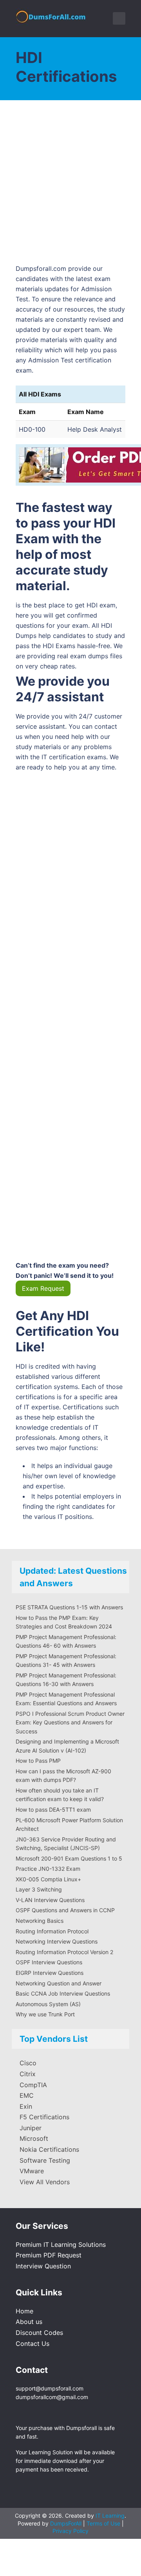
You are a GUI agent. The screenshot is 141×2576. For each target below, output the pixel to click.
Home (24, 2311)
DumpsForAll (66, 2523)
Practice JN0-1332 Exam (48, 1869)
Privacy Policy (70, 2531)
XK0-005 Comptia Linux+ (48, 1879)
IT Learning (110, 2516)
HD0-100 (32, 429)
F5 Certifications (44, 2117)
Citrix (28, 2074)
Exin (26, 2106)
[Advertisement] (70, 186)
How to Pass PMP (38, 1761)
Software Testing (45, 2160)
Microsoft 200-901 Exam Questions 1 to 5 (69, 1858)
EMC (27, 2095)
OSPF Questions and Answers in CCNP (65, 1910)
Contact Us (33, 2344)
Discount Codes (39, 2333)
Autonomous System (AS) (48, 2004)
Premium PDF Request (49, 2255)
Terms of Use (104, 2523)
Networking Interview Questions (57, 1941)
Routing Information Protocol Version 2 (64, 1952)
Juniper (31, 2128)
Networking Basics (40, 1921)
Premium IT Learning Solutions (61, 2245)
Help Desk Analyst (95, 429)
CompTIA (33, 2085)
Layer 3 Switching (39, 1889)
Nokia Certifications (49, 2149)
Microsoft (34, 2138)
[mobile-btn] (119, 18)
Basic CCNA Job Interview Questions (63, 1993)
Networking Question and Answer (59, 1983)
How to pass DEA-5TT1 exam (53, 1810)
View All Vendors (45, 2182)
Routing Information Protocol (52, 1931)
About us (29, 2322)
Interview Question (43, 2266)
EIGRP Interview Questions (50, 1973)
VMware (32, 2171)
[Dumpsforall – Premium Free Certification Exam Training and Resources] (52, 15)
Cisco (28, 2063)
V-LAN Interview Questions (50, 1900)
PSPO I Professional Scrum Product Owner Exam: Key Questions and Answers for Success (70, 1722)
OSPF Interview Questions (49, 1962)
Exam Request (43, 1288)
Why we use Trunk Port (45, 2014)
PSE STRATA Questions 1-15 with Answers (69, 1607)
